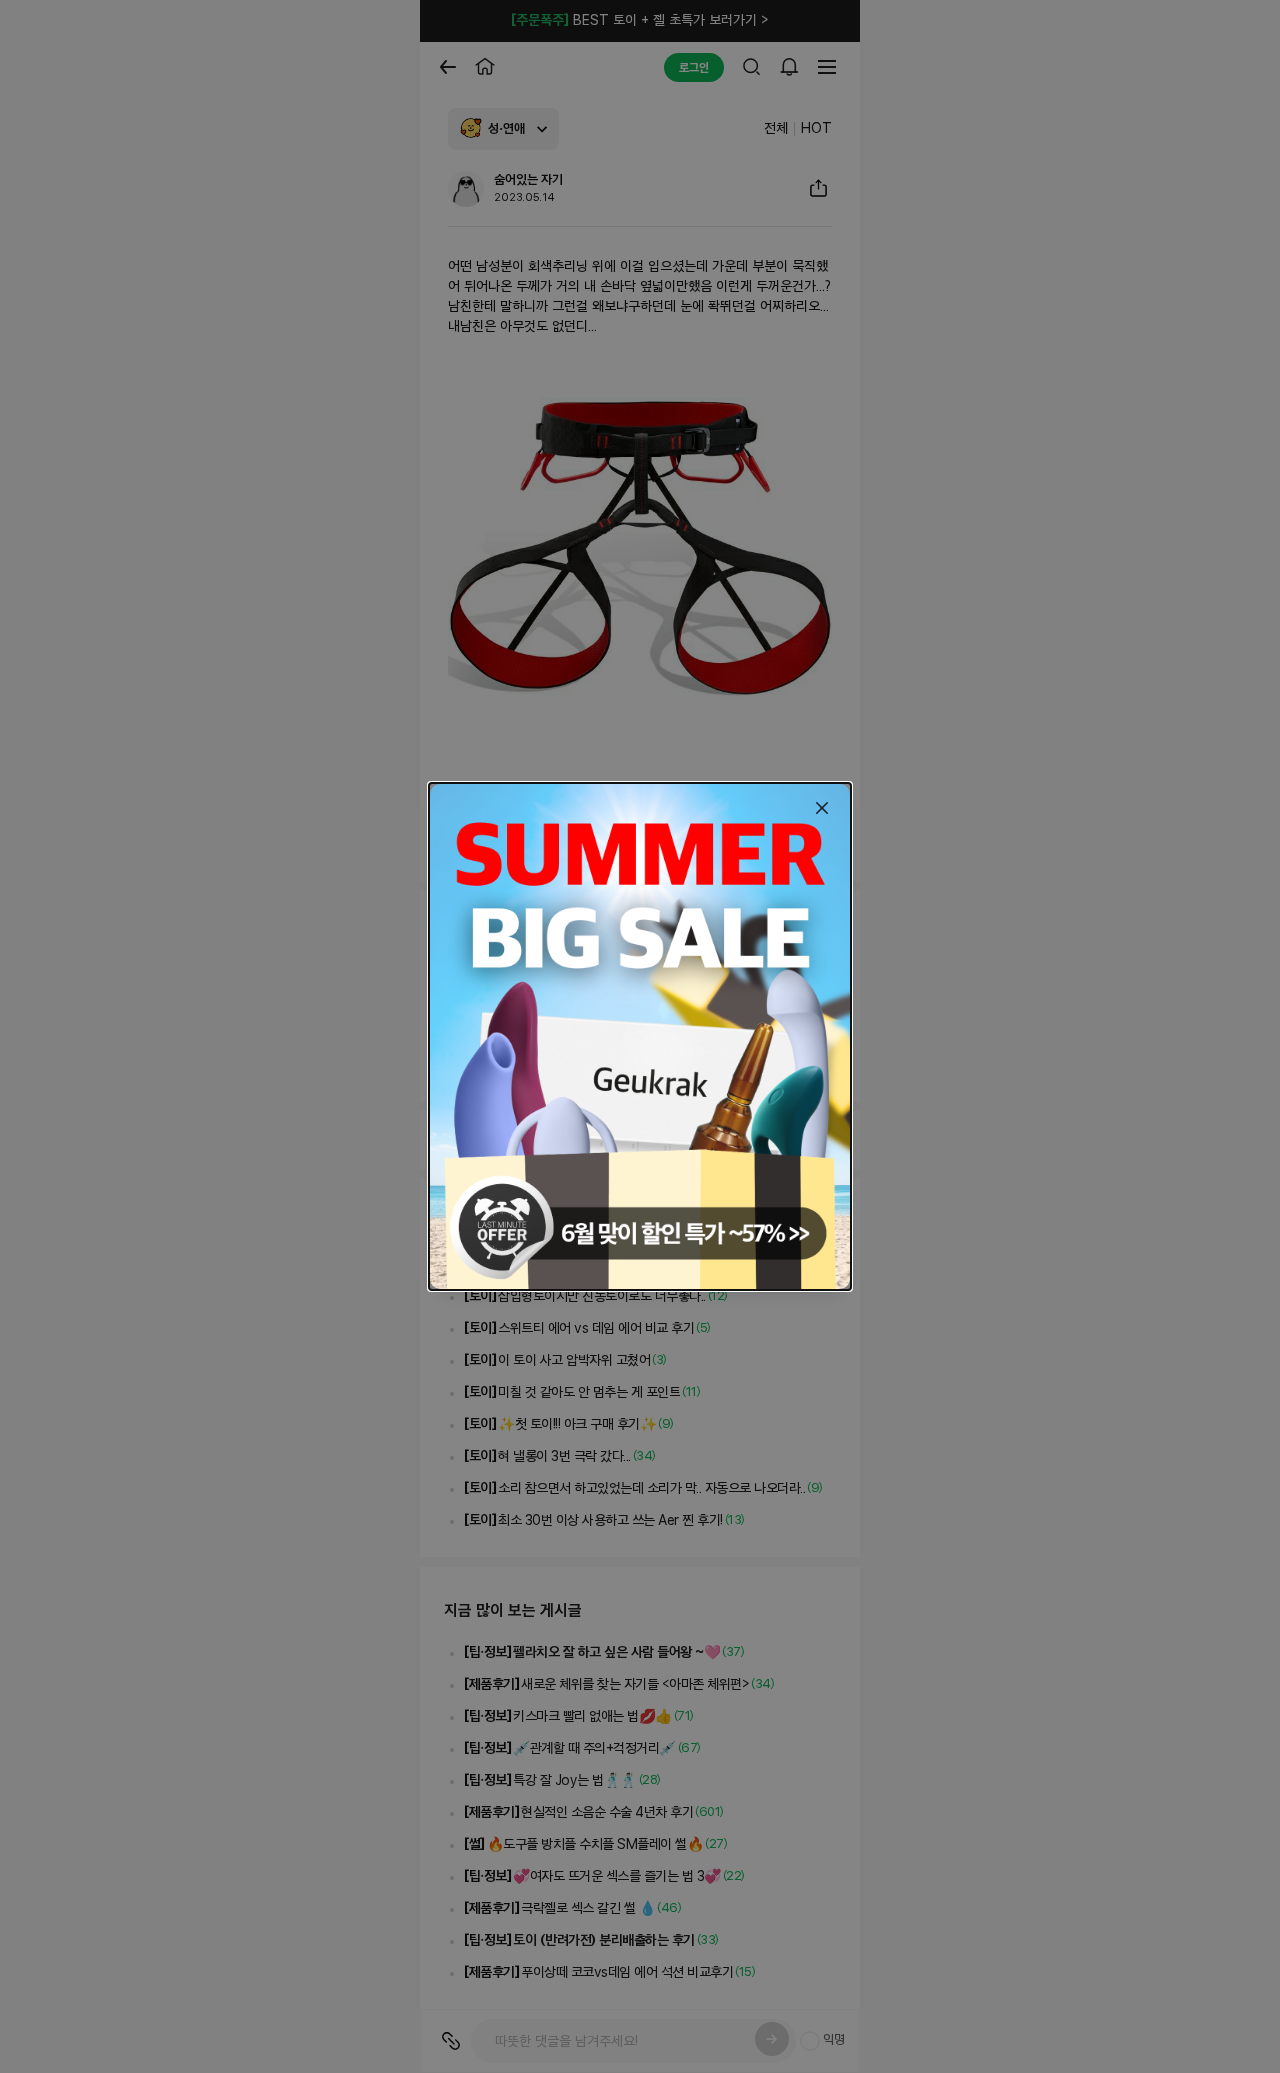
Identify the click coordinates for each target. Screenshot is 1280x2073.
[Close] (822, 808)
